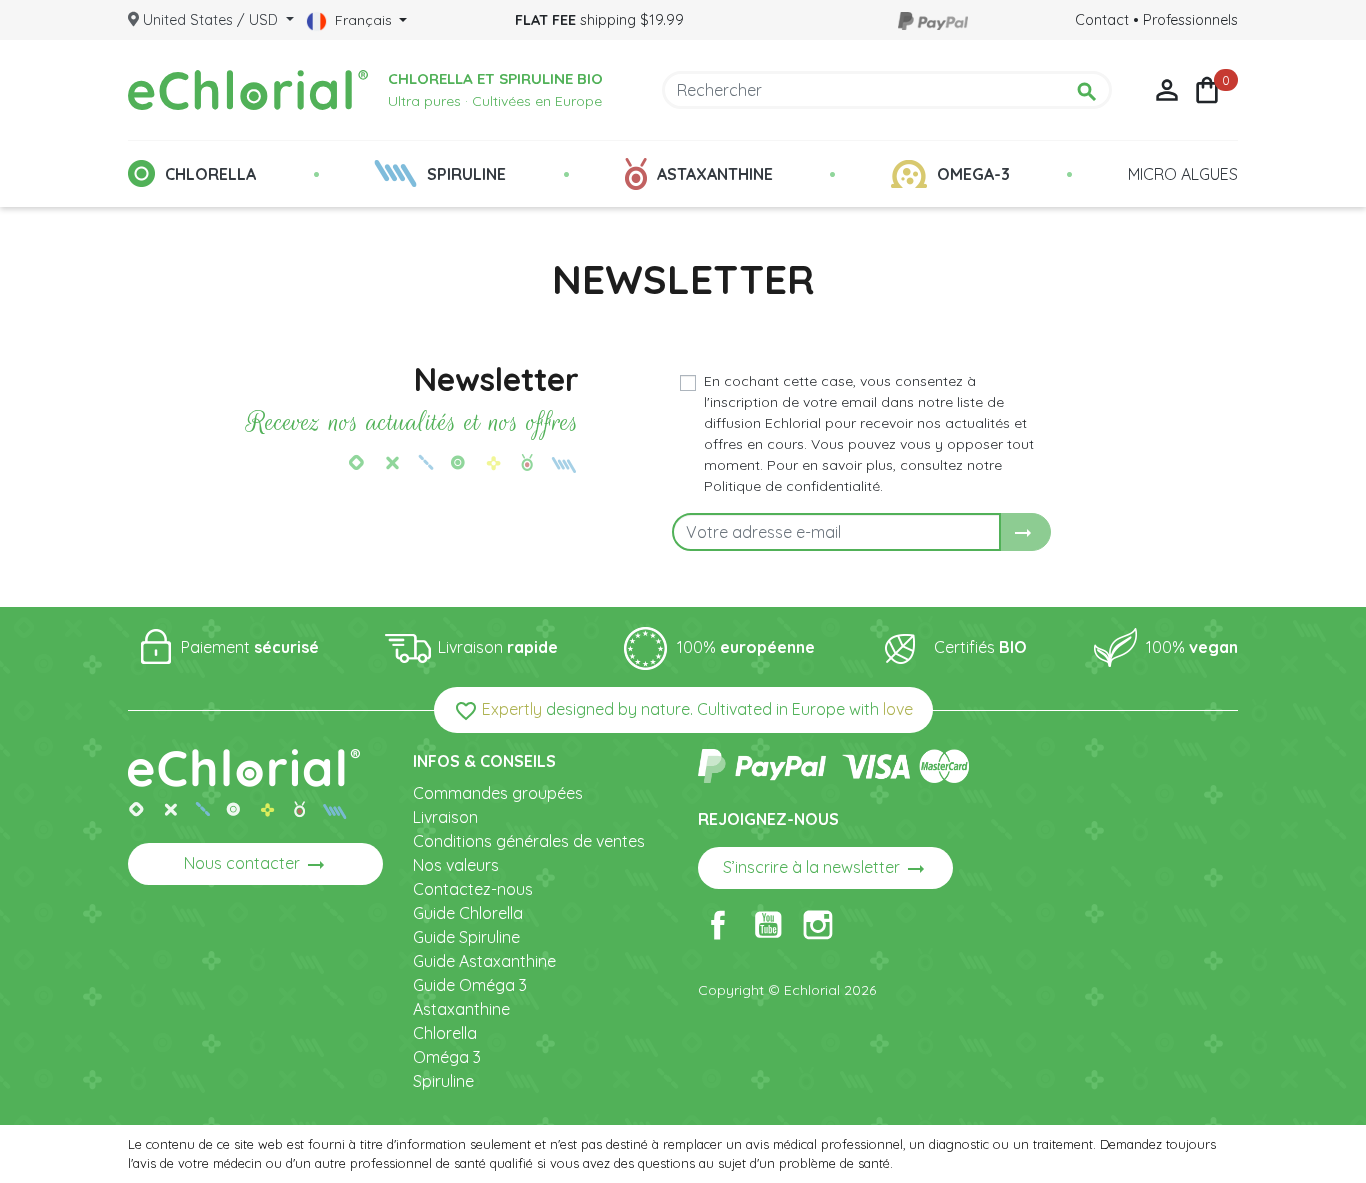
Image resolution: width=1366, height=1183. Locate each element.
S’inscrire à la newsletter (825, 869)
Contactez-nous (473, 889)
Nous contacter (256, 865)
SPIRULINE (466, 174)
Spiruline (443, 1081)
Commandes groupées (498, 793)
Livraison (445, 817)
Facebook (718, 925)
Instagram (818, 925)
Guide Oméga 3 (470, 985)
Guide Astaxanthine (484, 961)
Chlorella (445, 1033)
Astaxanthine (461, 1009)
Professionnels (1190, 20)
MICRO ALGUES (1183, 174)
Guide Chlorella (468, 913)
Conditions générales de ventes (529, 841)
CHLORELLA (210, 174)
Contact (1102, 20)
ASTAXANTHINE (715, 174)
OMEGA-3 (973, 174)
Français (363, 20)
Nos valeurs (456, 865)
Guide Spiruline (466, 937)
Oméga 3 (447, 1057)
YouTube (768, 925)
